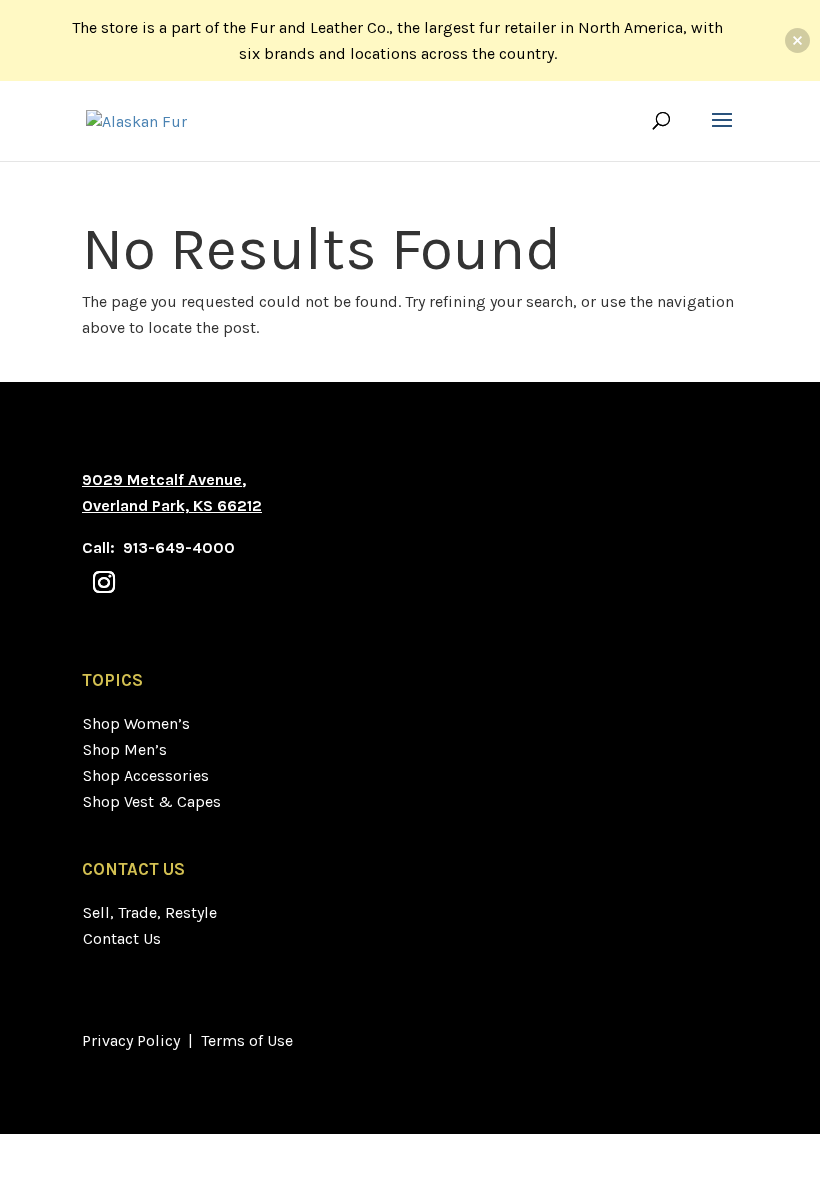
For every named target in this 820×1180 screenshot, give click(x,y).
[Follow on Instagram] (104, 582)
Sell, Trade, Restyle (150, 912)
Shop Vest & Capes (152, 801)
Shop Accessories (146, 775)
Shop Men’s (125, 749)
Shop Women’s (136, 723)
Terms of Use (247, 1040)
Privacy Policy (131, 1040)
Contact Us (122, 938)
